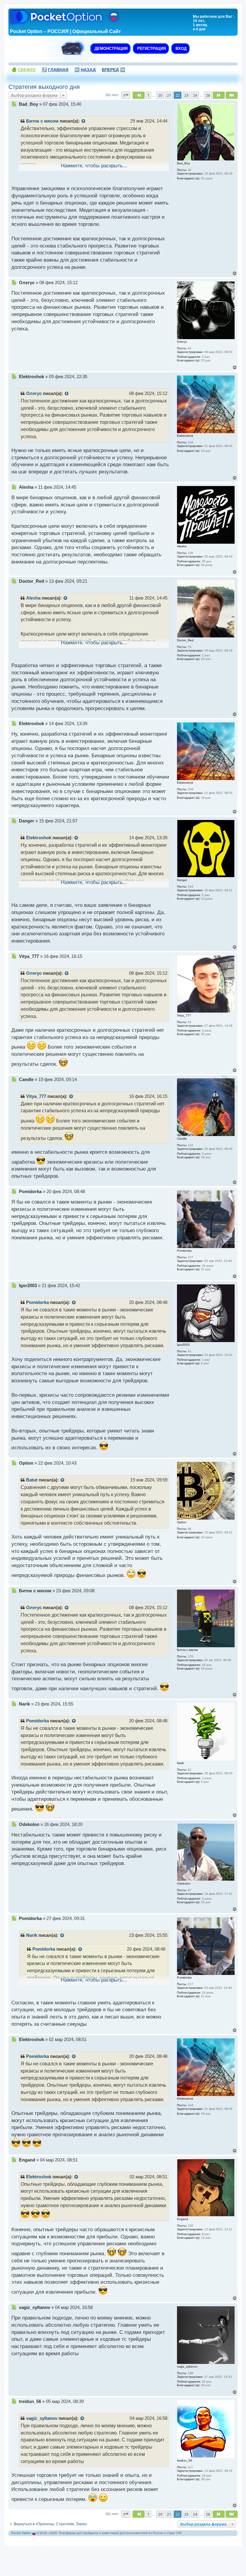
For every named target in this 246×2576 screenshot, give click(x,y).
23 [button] (186, 95)
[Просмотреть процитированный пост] (84, 121)
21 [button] (169, 95)
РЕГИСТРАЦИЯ (151, 49)
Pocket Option (21, 2533)
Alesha (33, 598)
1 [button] (148, 95)
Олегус (34, 393)
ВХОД (180, 49)
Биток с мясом (42, 121)
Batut (32, 1480)
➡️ (113, 70)
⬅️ (85, 70)
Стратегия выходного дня (44, 87)
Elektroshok (39, 838)
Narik (32, 1935)
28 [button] (208, 95)
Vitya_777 (36, 1096)
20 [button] (160, 95)
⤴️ (55, 70)
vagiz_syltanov (42, 2418)
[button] (126, 95)
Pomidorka (37, 1302)
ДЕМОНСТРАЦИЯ (110, 49)
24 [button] (195, 95)
